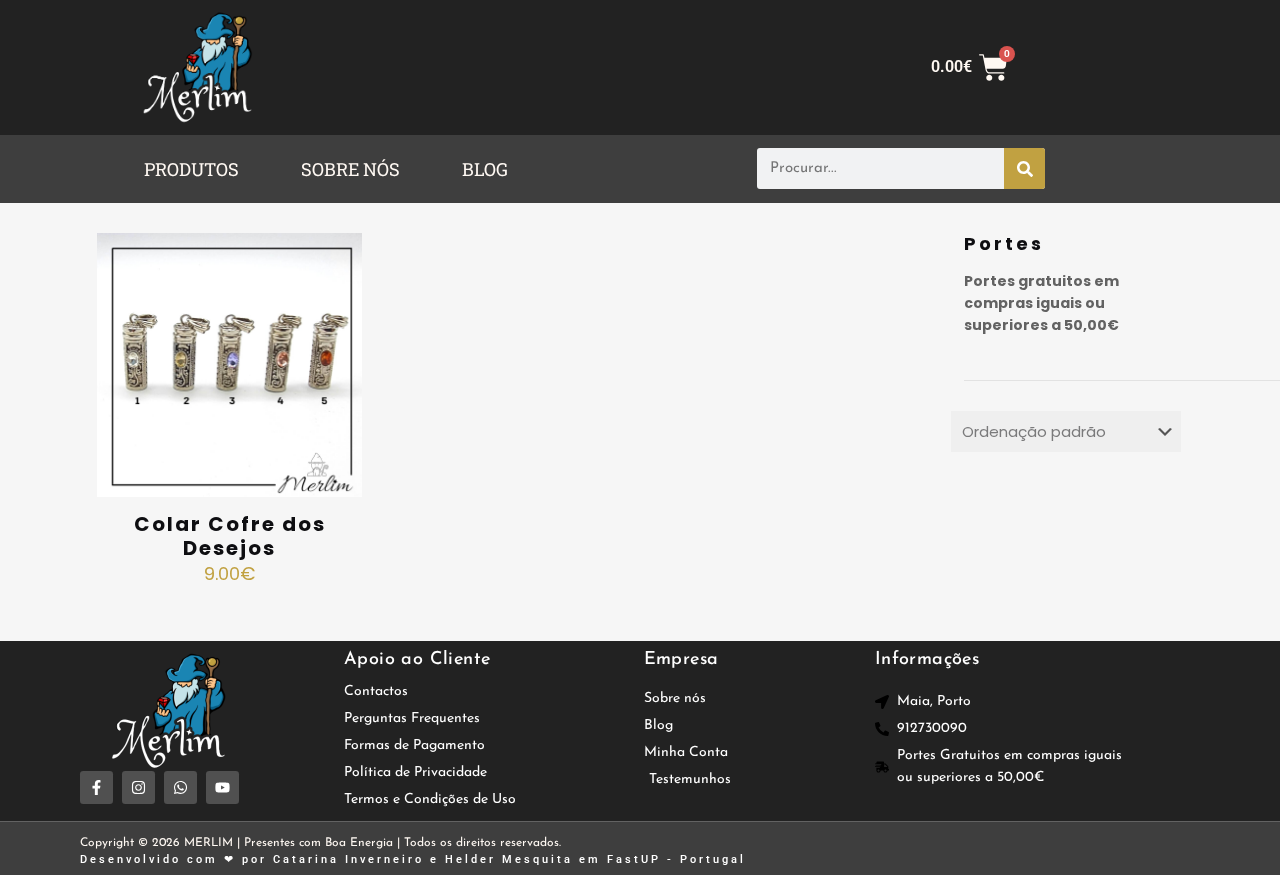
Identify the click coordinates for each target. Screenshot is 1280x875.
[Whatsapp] (180, 787)
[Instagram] (138, 787)
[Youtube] (222, 787)
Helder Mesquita (509, 859)
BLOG (485, 169)
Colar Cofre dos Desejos (230, 536)
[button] (196, 169)
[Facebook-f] (96, 787)
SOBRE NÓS (350, 169)
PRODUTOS (191, 169)
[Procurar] (1024, 168)
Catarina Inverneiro (348, 859)
